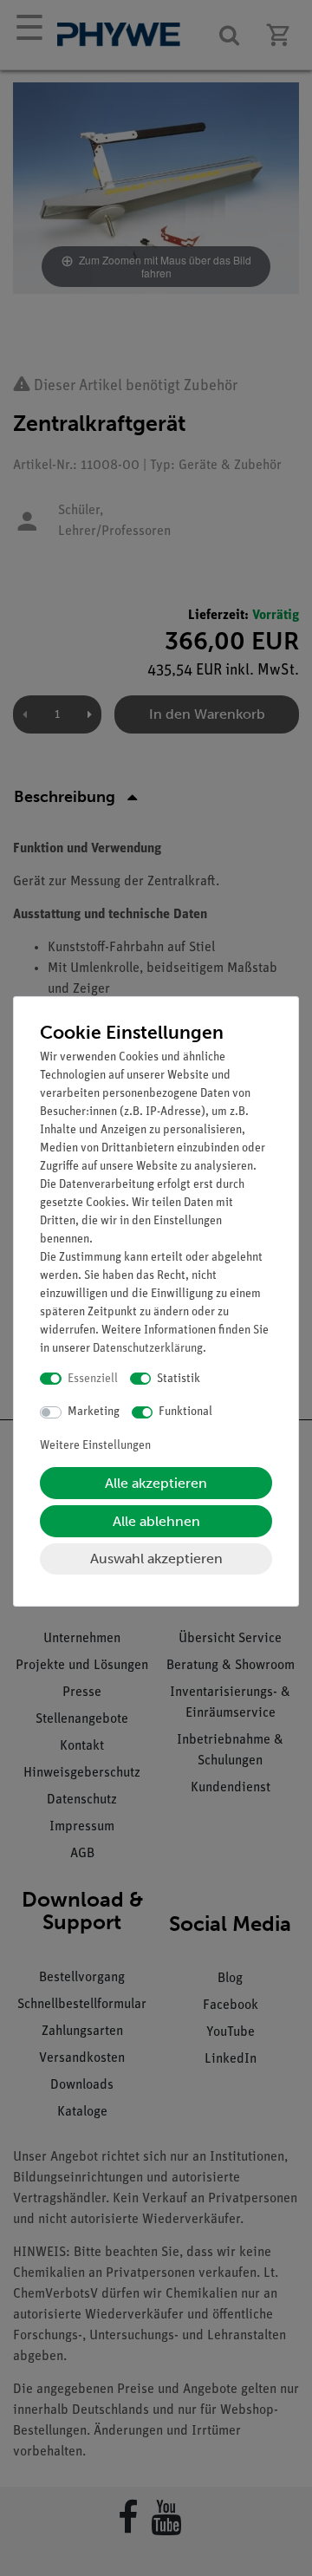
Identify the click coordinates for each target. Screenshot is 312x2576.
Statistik (179, 1379)
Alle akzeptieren (156, 1483)
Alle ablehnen (156, 1521)
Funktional (185, 1412)
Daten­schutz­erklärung (148, 1349)
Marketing (94, 1412)
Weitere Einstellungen (95, 1446)
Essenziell (93, 1379)
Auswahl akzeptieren (156, 1559)
